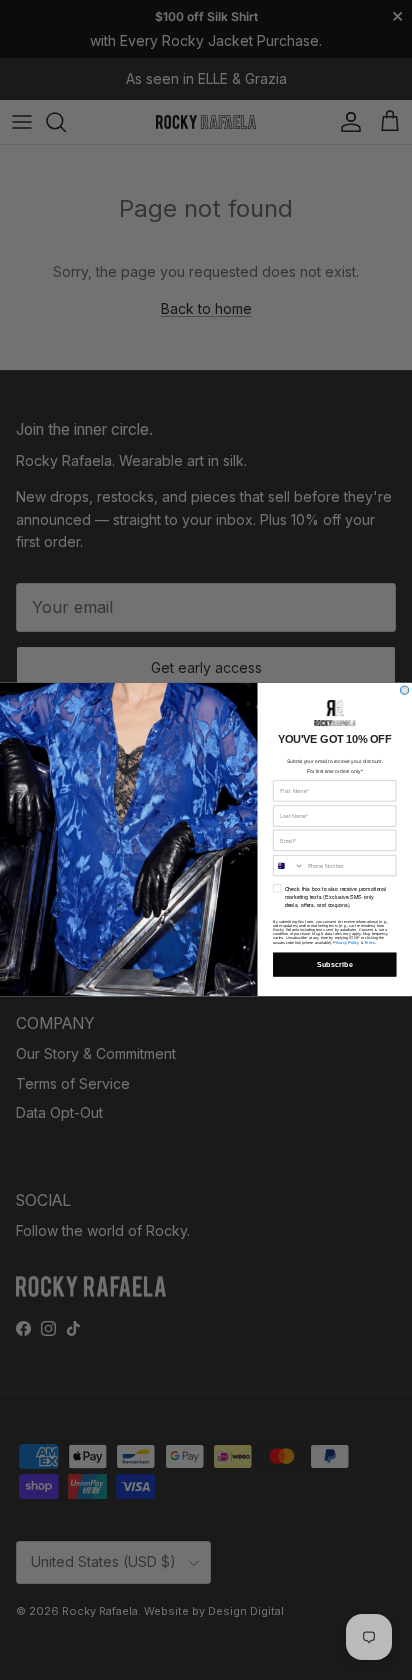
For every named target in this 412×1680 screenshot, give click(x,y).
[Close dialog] (404, 690)
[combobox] (289, 866)
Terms (369, 942)
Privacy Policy (346, 942)
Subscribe (335, 965)
